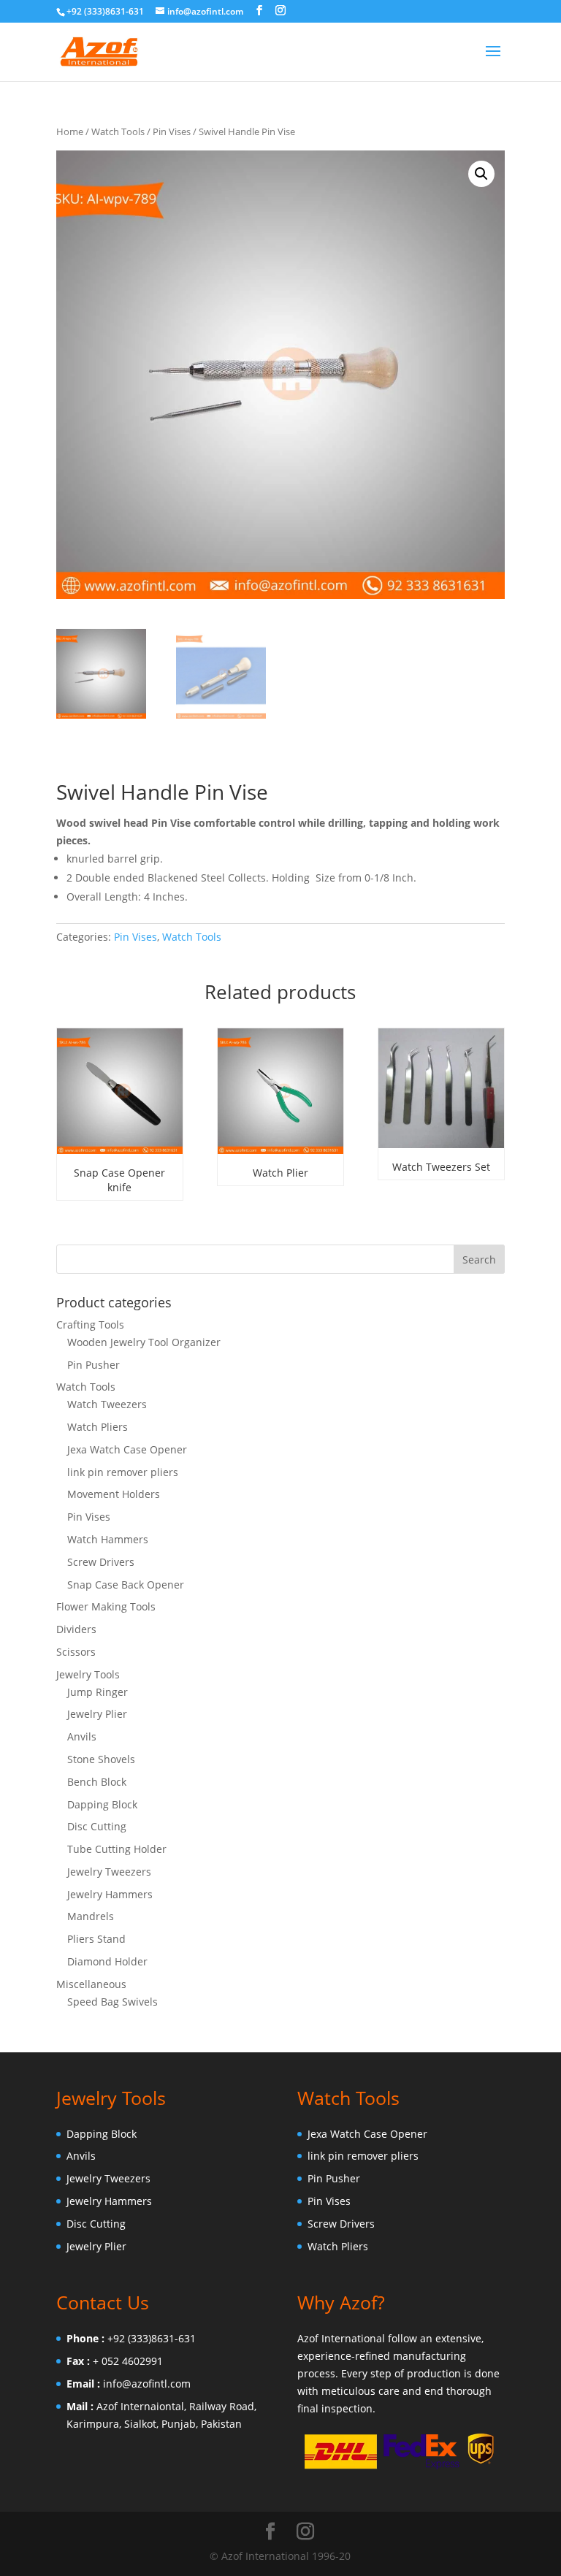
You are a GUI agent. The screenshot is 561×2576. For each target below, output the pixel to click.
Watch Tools (118, 131)
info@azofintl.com (147, 2384)
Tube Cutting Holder (117, 1849)
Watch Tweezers (107, 1404)
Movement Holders (114, 1494)
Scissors (76, 1652)
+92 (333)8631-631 (152, 2338)
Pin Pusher (93, 1365)
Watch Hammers (108, 1539)
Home (70, 131)
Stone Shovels (101, 1759)
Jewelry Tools (88, 1674)
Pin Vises (172, 131)
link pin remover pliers (123, 1472)
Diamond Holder (107, 1961)
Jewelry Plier (97, 1714)
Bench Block (97, 1782)
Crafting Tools (90, 1325)
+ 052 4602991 (128, 2361)
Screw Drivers (101, 1562)
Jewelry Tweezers (109, 1872)
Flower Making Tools (106, 1606)
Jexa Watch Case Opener (127, 1449)
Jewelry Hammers (110, 1894)
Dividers (76, 1629)
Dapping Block (102, 1804)
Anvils (82, 1736)
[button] (481, 174)
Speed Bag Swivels (112, 2002)
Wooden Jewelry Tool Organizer (144, 1342)
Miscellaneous (91, 1984)
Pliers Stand (96, 1939)
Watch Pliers (98, 1427)
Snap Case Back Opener (126, 1585)
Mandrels (91, 1916)
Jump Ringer (98, 1692)
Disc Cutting (97, 1826)
